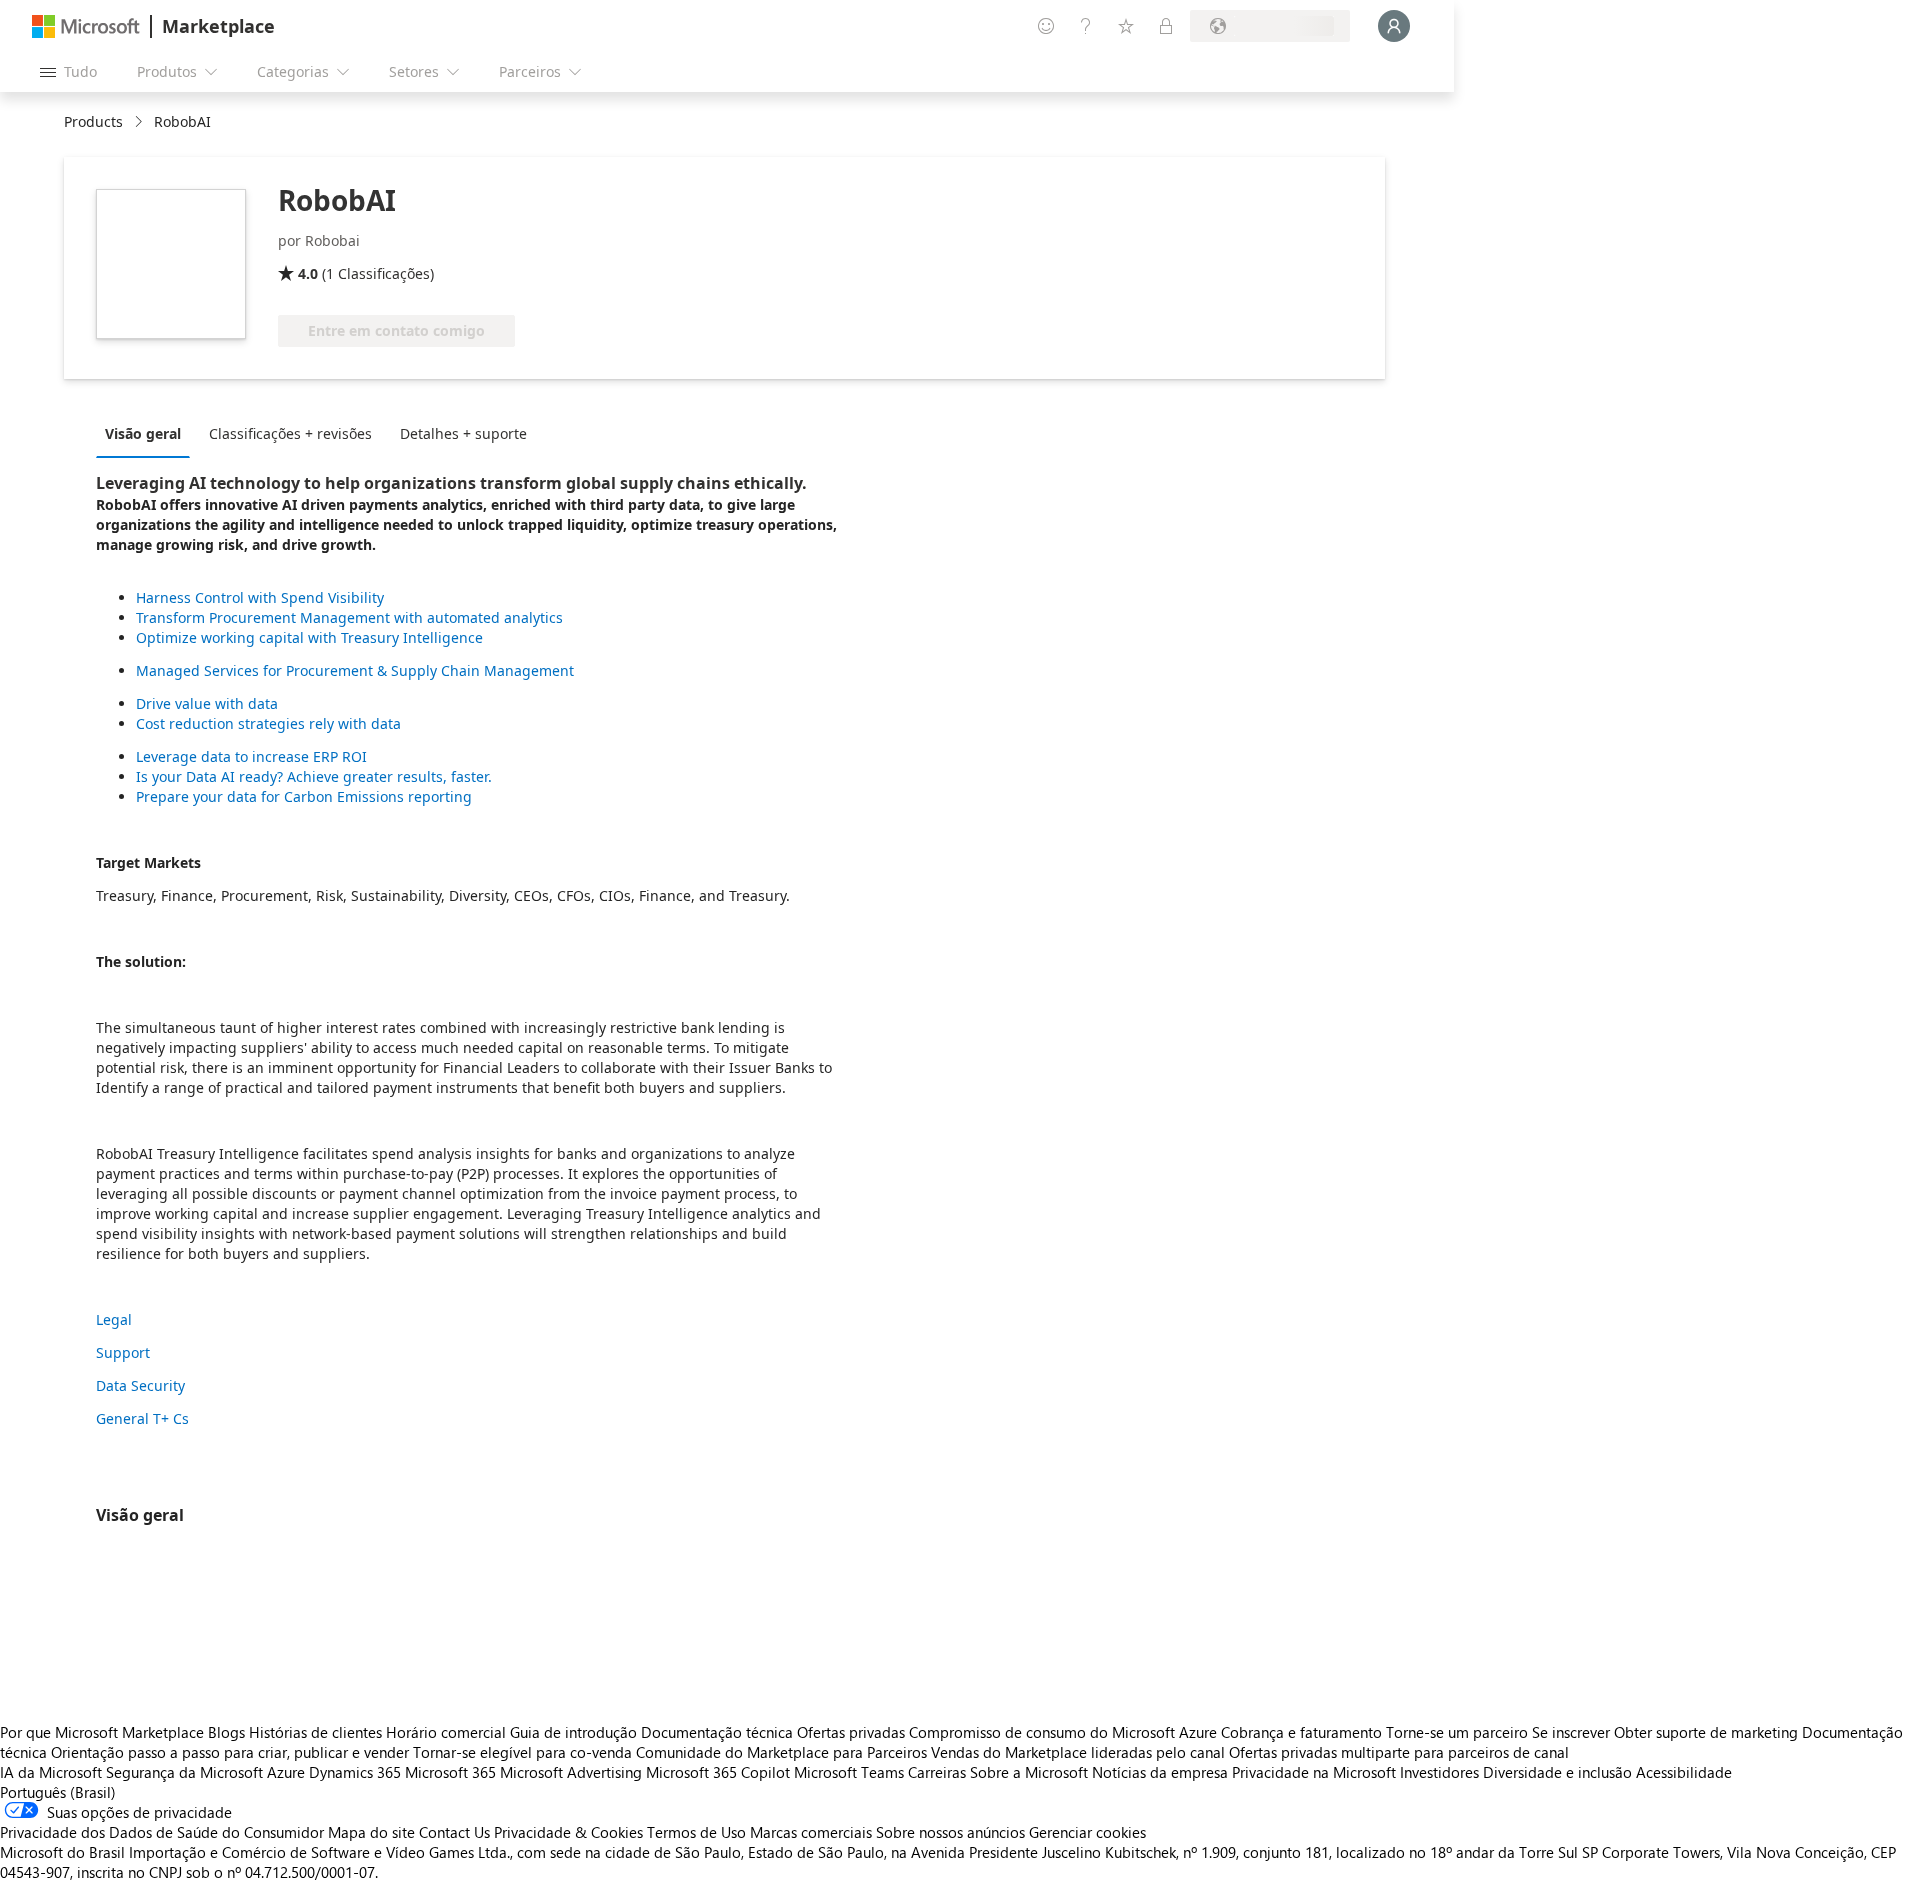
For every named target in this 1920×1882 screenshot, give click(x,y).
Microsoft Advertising (571, 1772)
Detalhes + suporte (463, 433)
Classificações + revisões (290, 433)
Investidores (1439, 1772)
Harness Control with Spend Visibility (260, 597)
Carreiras (937, 1772)
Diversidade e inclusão (1557, 1772)
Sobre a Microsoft (1029, 1772)
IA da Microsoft (51, 1772)
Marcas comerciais (811, 1832)
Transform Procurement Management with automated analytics (349, 617)
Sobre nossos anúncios (950, 1832)
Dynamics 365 (355, 1772)
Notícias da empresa (1160, 1772)
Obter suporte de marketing (1706, 1732)
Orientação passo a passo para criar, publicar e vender (230, 1752)
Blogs (226, 1732)
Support (123, 1352)
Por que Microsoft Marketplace (102, 1732)
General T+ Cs (142, 1418)
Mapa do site (371, 1832)
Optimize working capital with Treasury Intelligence (309, 637)
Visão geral (143, 433)
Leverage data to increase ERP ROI (251, 756)
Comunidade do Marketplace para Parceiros (781, 1752)
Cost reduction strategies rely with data (268, 723)
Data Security (140, 1385)
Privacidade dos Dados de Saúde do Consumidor (162, 1832)
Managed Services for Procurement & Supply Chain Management (355, 670)
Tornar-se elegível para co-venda (522, 1752)
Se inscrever (1571, 1732)
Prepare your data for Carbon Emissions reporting (304, 796)
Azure (286, 1772)
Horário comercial (446, 1732)
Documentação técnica (717, 1732)
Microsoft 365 (450, 1772)
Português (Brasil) (58, 1792)
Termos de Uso (696, 1832)
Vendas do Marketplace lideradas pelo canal (1078, 1752)
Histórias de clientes (315, 1732)
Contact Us (454, 1832)
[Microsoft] (86, 26)
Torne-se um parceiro (1457, 1732)
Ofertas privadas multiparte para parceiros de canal (1399, 1752)
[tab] (148, 433)
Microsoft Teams (849, 1772)
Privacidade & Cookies (568, 1832)
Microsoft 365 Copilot (718, 1772)
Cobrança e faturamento (1301, 1732)
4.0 (308, 273)
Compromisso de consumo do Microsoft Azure (1065, 1732)
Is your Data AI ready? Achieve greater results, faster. (314, 776)
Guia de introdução (573, 1732)
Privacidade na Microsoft (1314, 1772)
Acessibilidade (1684, 1772)
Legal (114, 1319)
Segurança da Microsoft (184, 1772)
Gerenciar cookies (1087, 1832)
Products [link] (93, 121)
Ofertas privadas (851, 1732)
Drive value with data (207, 703)
